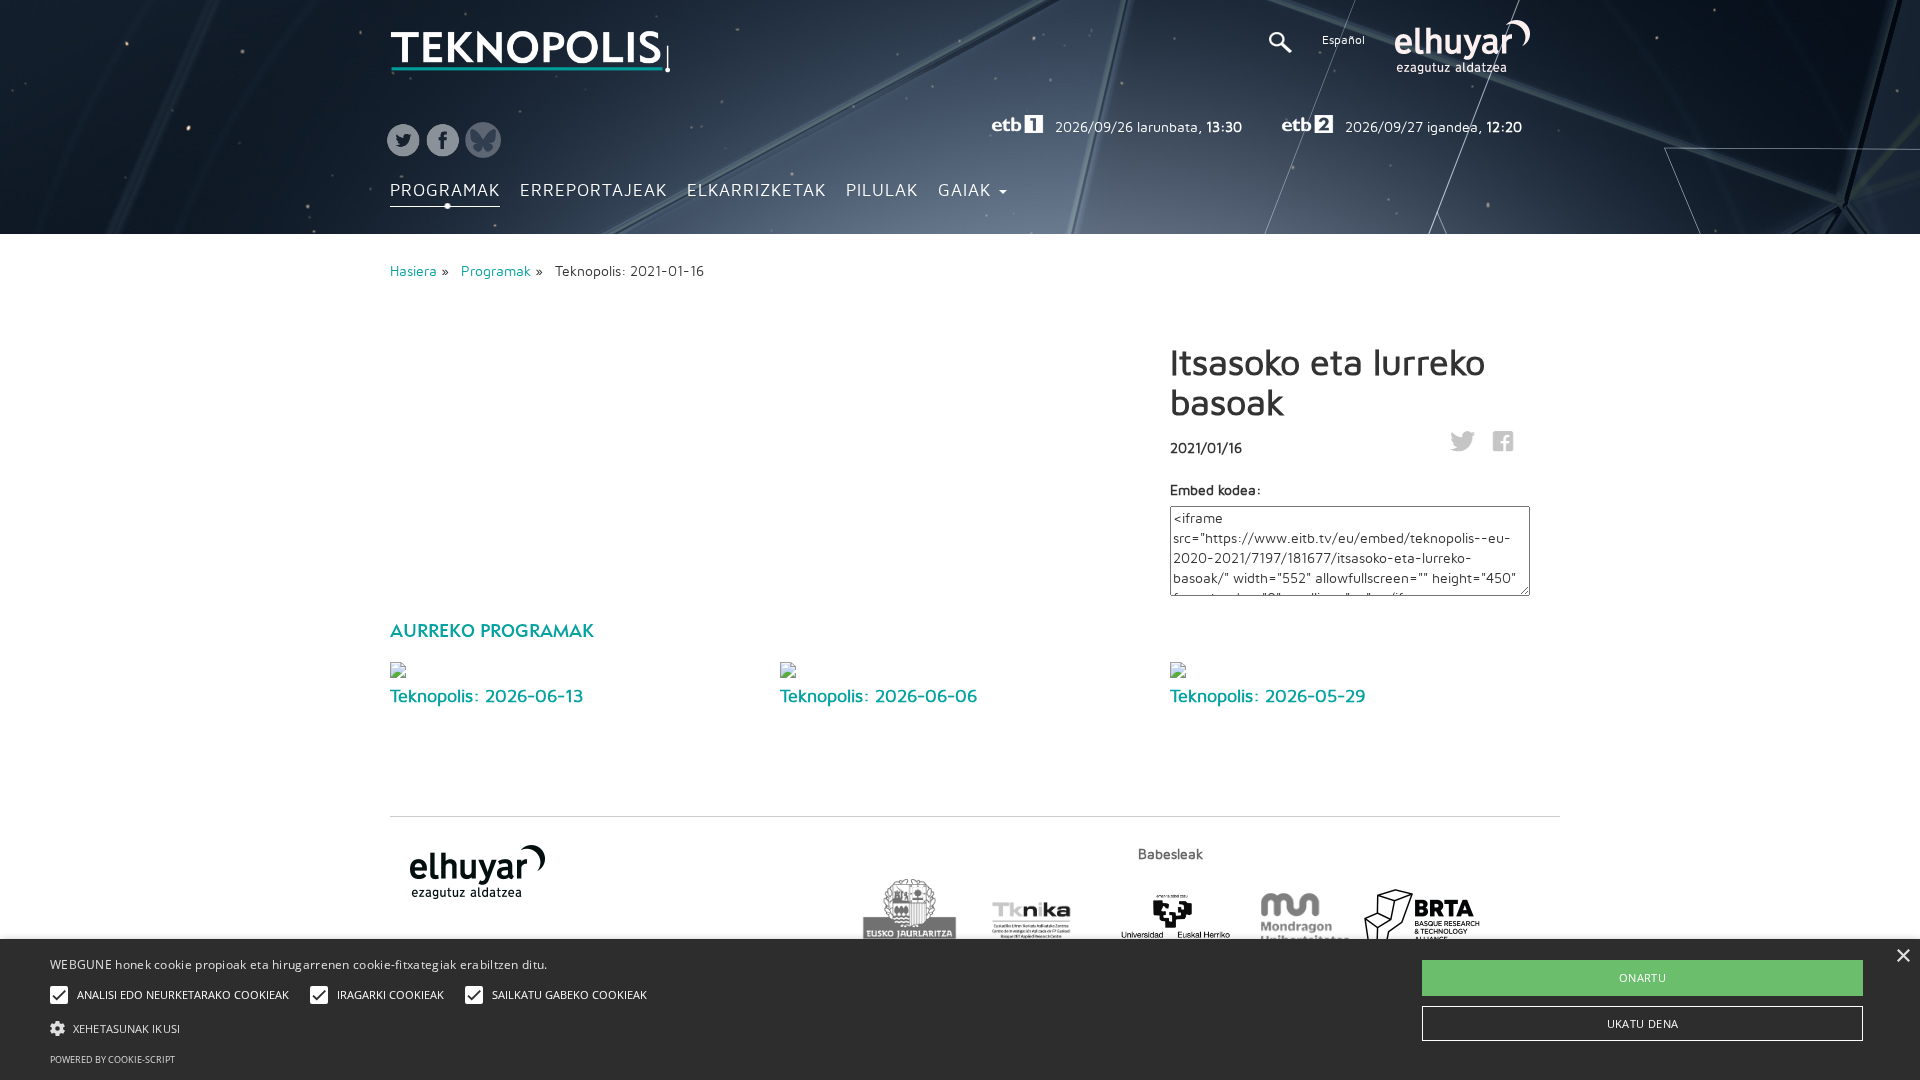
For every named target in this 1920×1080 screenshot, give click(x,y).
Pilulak (882, 191)
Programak (445, 191)
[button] (353, 1027)
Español (1343, 40)
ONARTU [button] (1642, 977)
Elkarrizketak (756, 191)
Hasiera (413, 272)
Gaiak (967, 191)
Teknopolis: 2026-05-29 (1268, 697)
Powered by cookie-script (112, 1059)
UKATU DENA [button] (1643, 1023)
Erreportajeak (593, 191)
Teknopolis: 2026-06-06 (878, 697)
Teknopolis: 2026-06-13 (486, 697)
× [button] (1902, 956)
